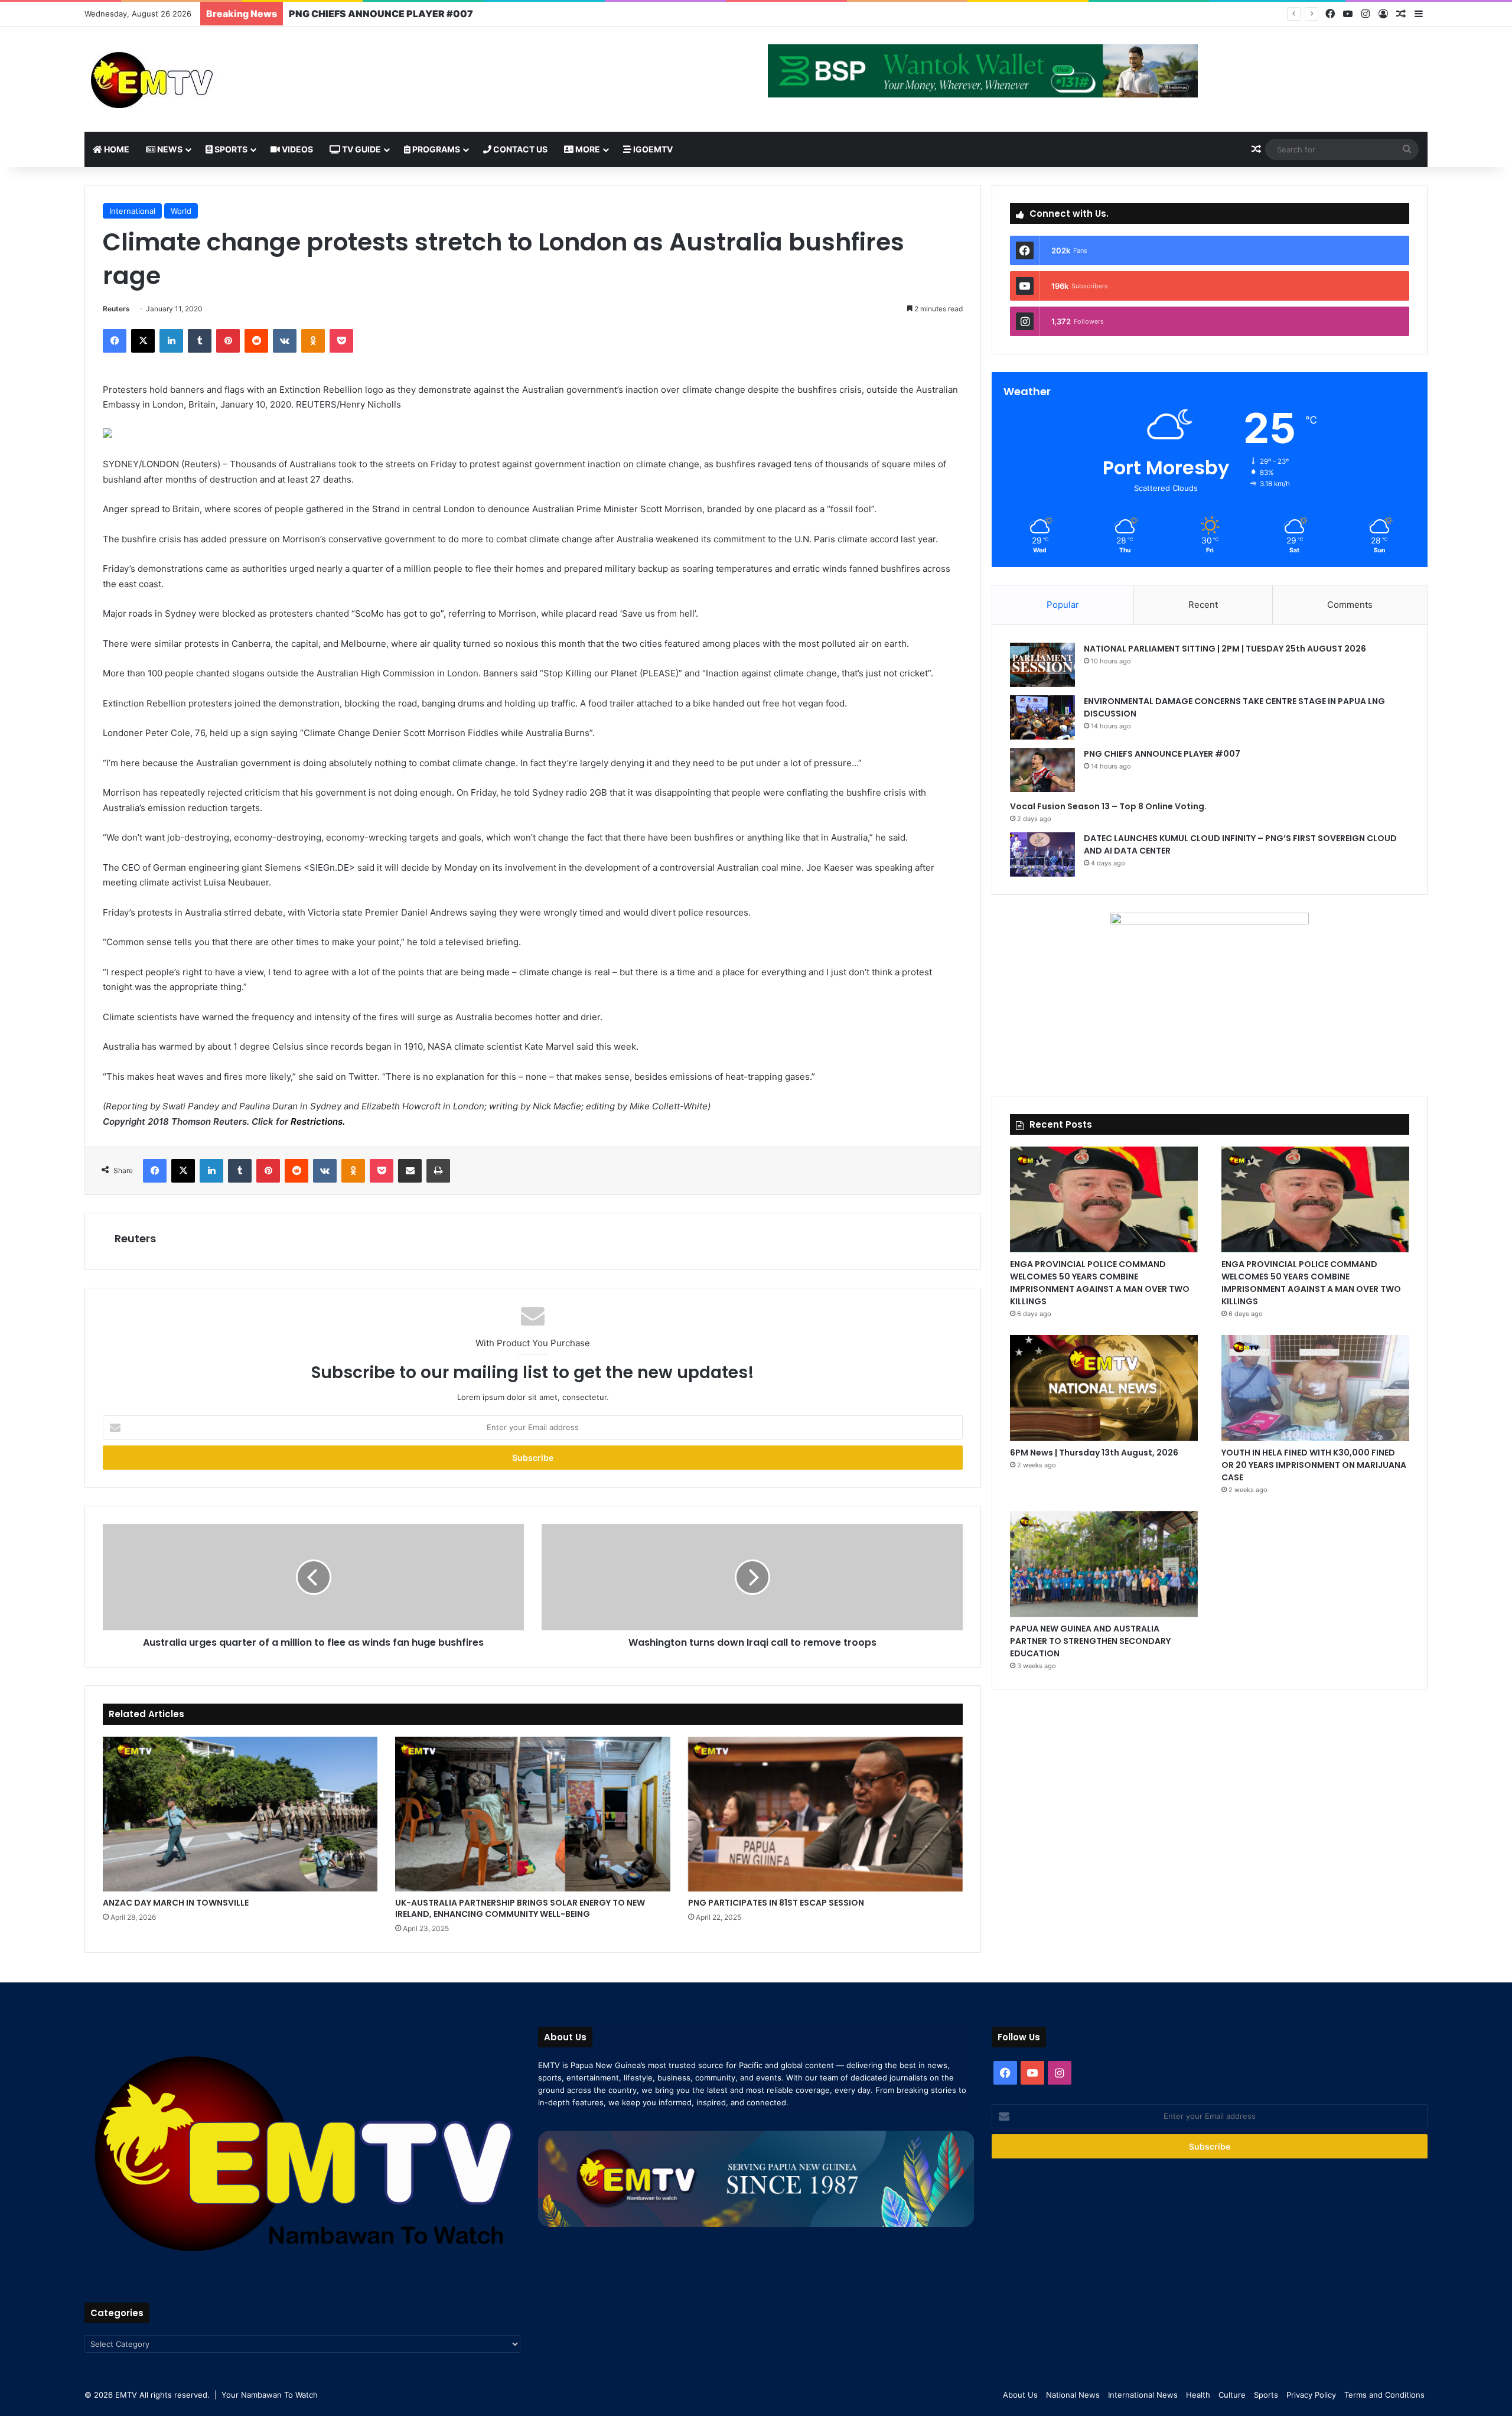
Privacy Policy (1311, 2395)
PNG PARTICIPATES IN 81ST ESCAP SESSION (776, 1903)
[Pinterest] (228, 341)
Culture (1232, 2395)
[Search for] (1407, 149)
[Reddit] (256, 341)
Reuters (116, 309)
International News (1143, 2395)
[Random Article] (1401, 14)
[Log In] (1383, 14)
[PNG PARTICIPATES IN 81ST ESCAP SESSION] (825, 1814)
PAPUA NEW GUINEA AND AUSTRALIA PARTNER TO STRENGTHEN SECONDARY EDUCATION (1090, 1641)
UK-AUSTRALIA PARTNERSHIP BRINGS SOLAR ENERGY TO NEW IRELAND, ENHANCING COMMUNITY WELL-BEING (520, 1908)
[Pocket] (341, 341)
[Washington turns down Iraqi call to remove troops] (752, 1577)
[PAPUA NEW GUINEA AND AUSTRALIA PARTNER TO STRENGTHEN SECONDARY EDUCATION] (1104, 1564)
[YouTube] (1348, 14)
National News (1073, 2395)
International (132, 211)
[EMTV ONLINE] (191, 79)
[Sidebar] (1419, 14)
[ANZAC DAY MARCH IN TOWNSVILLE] (240, 1814)
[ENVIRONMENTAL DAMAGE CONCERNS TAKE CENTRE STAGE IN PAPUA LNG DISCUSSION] (1042, 717)
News (169, 149)
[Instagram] (1366, 14)
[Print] (438, 1171)
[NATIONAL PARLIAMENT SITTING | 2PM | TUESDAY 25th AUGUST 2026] (1042, 665)
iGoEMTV (652, 149)
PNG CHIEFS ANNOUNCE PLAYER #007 (1162, 754)
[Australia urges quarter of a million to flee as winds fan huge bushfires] (313, 1577)
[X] (143, 341)
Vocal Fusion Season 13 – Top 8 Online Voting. (395, 14)
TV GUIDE (361, 149)
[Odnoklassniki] (313, 341)
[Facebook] (1330, 14)
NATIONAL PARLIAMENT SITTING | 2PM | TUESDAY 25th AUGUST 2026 (1225, 649)
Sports (230, 149)
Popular (1063, 605)
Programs (435, 149)
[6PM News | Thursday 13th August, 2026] (1104, 1388)
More (587, 149)
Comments (1350, 605)
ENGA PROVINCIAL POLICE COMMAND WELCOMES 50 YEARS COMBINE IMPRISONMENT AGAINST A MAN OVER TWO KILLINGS (1100, 1283)
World (181, 211)
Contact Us (519, 149)
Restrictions (317, 1121)
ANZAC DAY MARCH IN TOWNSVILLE (176, 1903)
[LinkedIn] (171, 341)
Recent (1203, 605)
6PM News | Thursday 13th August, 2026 (1094, 1453)
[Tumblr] (200, 341)
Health (1198, 2395)
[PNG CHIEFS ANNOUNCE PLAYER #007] (1042, 770)
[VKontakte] (285, 341)
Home (116, 149)
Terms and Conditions (1384, 2395)
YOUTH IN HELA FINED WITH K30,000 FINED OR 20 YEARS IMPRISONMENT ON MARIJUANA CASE (1314, 1465)
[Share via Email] (410, 1171)
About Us (1020, 2395)
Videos (296, 149)
